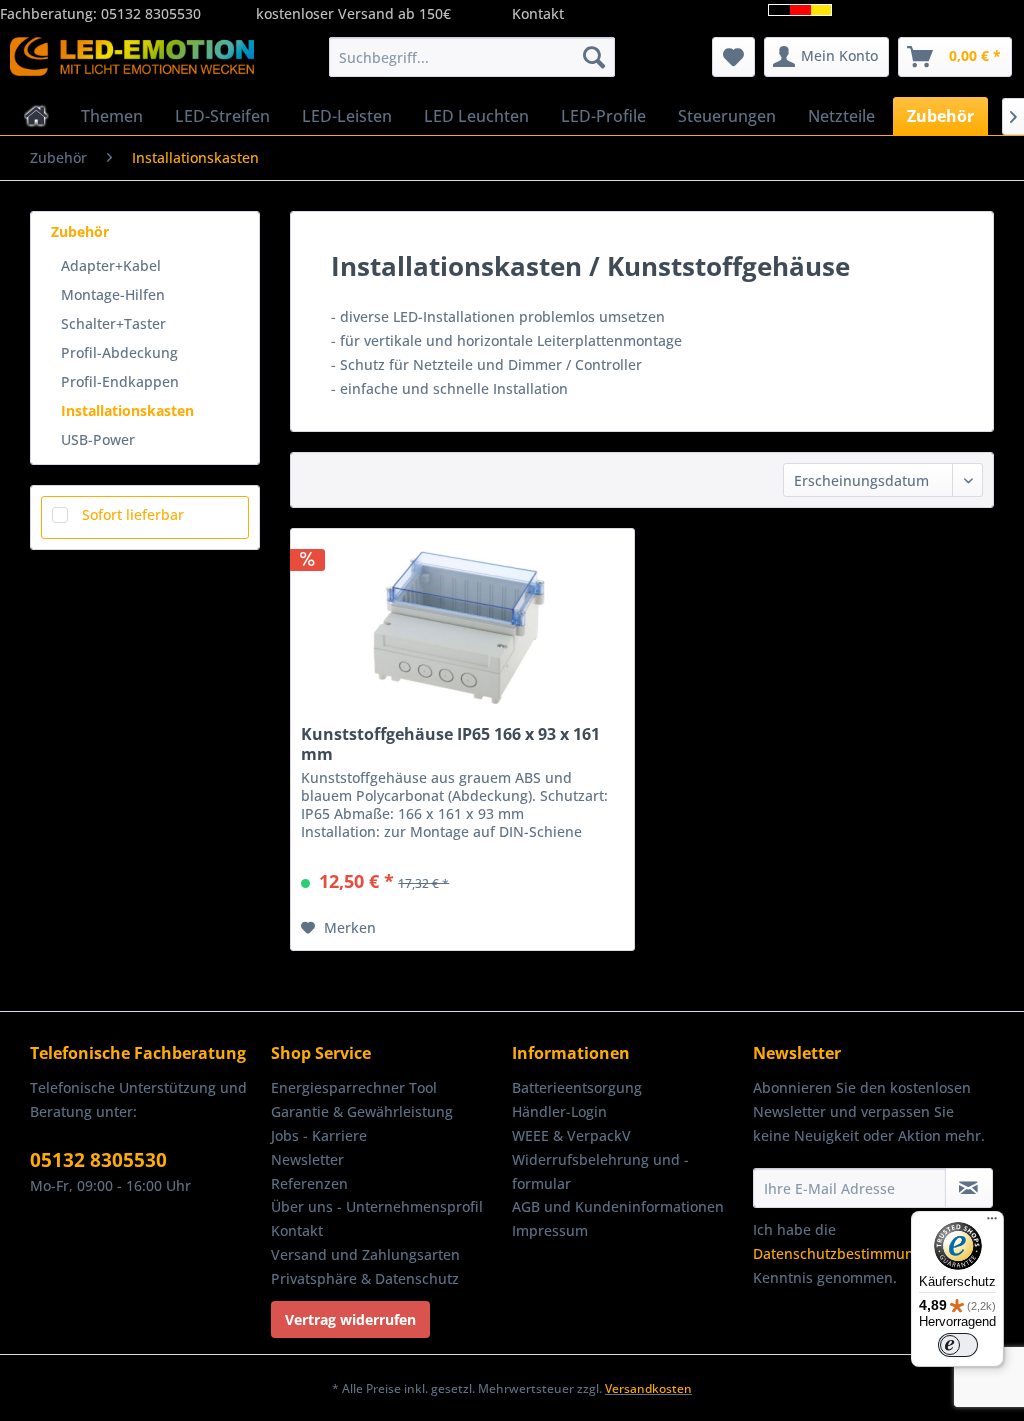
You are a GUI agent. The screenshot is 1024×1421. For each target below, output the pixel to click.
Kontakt (538, 13)
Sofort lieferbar (133, 514)
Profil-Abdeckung (119, 352)
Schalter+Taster (113, 323)
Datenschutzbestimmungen (846, 1253)
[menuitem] (472, 57)
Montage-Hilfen (113, 294)
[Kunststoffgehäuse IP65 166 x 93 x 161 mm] (462, 629)
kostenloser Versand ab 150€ (353, 13)
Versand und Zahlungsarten (365, 1254)
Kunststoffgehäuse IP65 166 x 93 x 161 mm (450, 744)
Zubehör (80, 231)
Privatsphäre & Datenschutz (365, 1278)
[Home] (36, 116)
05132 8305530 (151, 13)
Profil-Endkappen (120, 381)
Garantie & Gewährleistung (362, 1111)
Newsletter (307, 1159)
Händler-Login (559, 1111)
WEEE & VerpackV (571, 1135)
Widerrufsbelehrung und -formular (600, 1171)
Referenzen (309, 1183)
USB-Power (98, 439)
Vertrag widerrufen (350, 1319)
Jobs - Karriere (319, 1135)
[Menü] (992, 1223)
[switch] (958, 1345)
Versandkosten (648, 1388)
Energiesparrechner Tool (354, 1087)
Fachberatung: (50, 13)
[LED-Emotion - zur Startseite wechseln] (132, 62)
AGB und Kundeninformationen (618, 1206)
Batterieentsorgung (577, 1087)
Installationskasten (127, 410)
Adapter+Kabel (111, 265)
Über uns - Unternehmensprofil (377, 1206)
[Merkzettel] (733, 57)
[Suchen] (594, 57)
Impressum (550, 1230)
